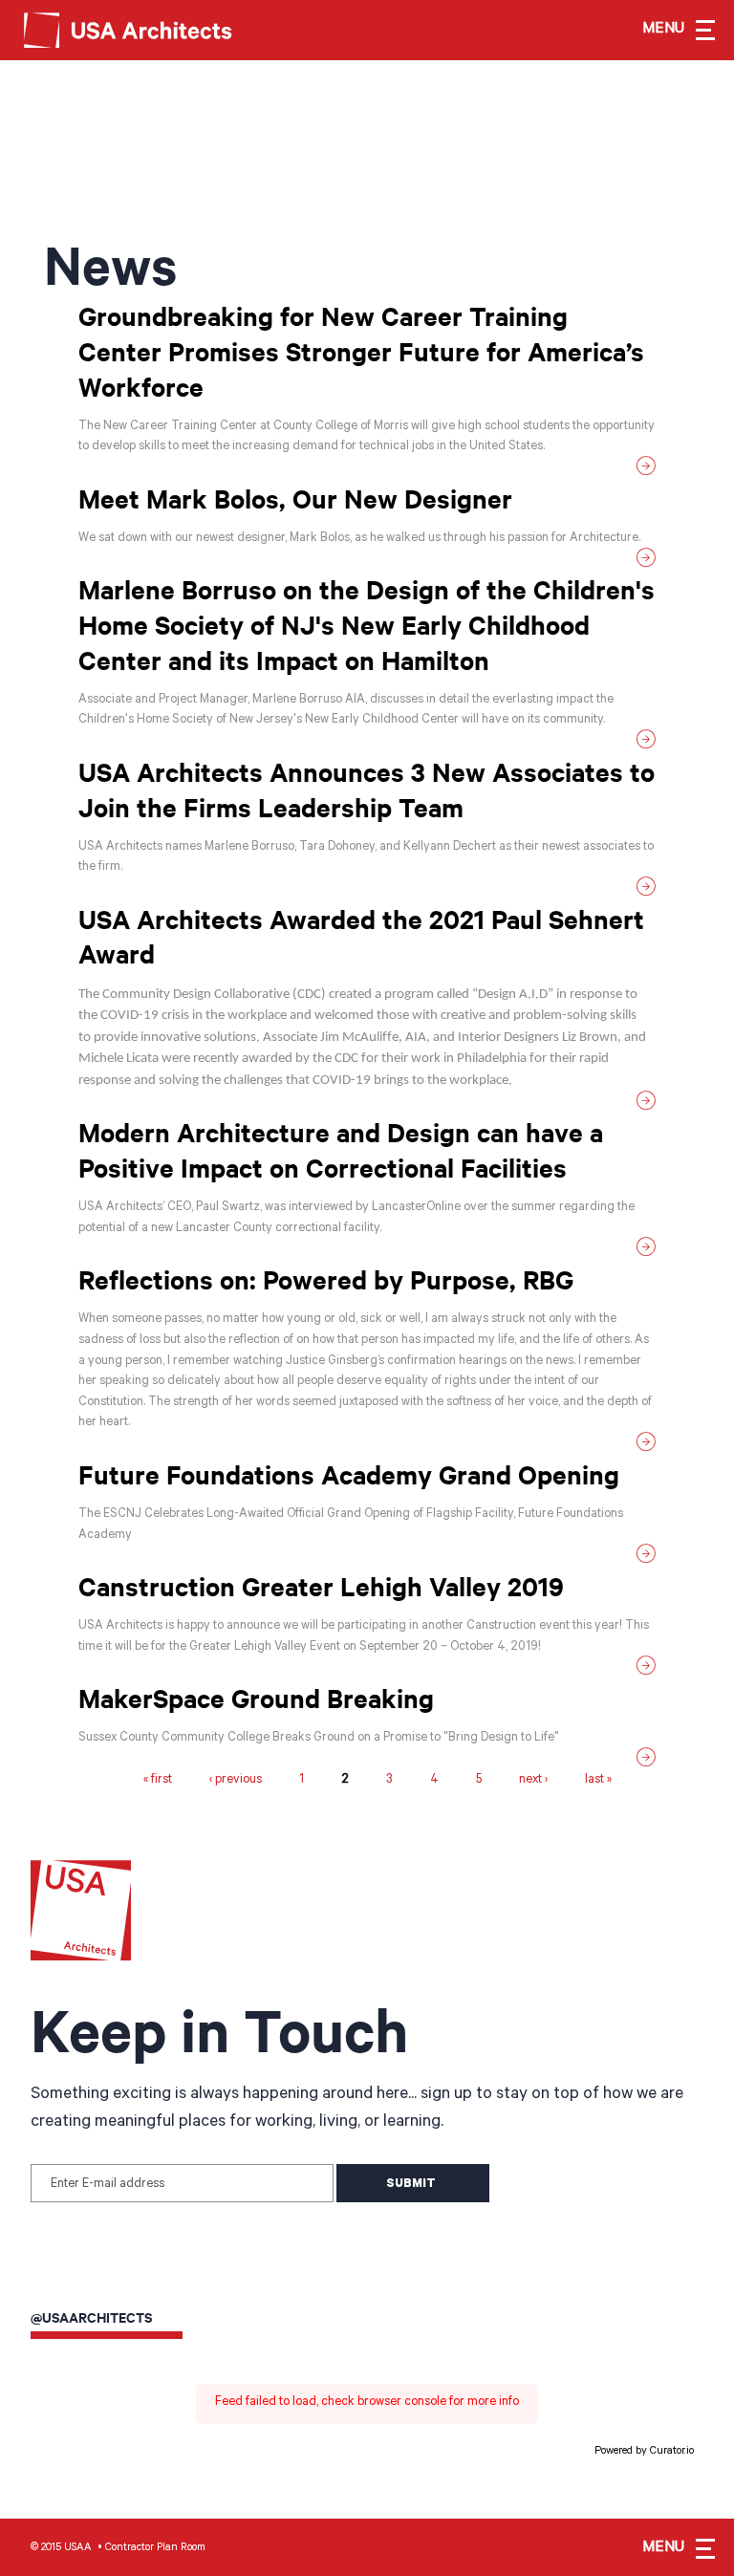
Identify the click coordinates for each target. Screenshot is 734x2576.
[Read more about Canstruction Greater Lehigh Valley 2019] (367, 1669)
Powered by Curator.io (644, 2452)
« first (158, 1782)
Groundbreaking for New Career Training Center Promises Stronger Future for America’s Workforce (361, 350)
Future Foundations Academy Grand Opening (349, 1474)
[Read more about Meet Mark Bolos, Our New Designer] (367, 562)
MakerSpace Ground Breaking (256, 1698)
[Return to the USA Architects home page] (143, 29)
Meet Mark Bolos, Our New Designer (295, 498)
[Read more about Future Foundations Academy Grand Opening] (367, 1558)
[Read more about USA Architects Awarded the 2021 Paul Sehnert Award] (367, 1104)
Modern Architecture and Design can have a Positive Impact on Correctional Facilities (341, 1149)
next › (533, 1782)
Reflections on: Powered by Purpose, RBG (326, 1279)
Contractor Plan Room (155, 2548)
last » (598, 1782)
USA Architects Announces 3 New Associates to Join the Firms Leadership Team (367, 789)
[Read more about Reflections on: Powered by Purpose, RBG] (367, 1446)
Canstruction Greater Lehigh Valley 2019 (321, 1586)
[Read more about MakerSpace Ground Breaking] (367, 1761)
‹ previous (236, 1782)
